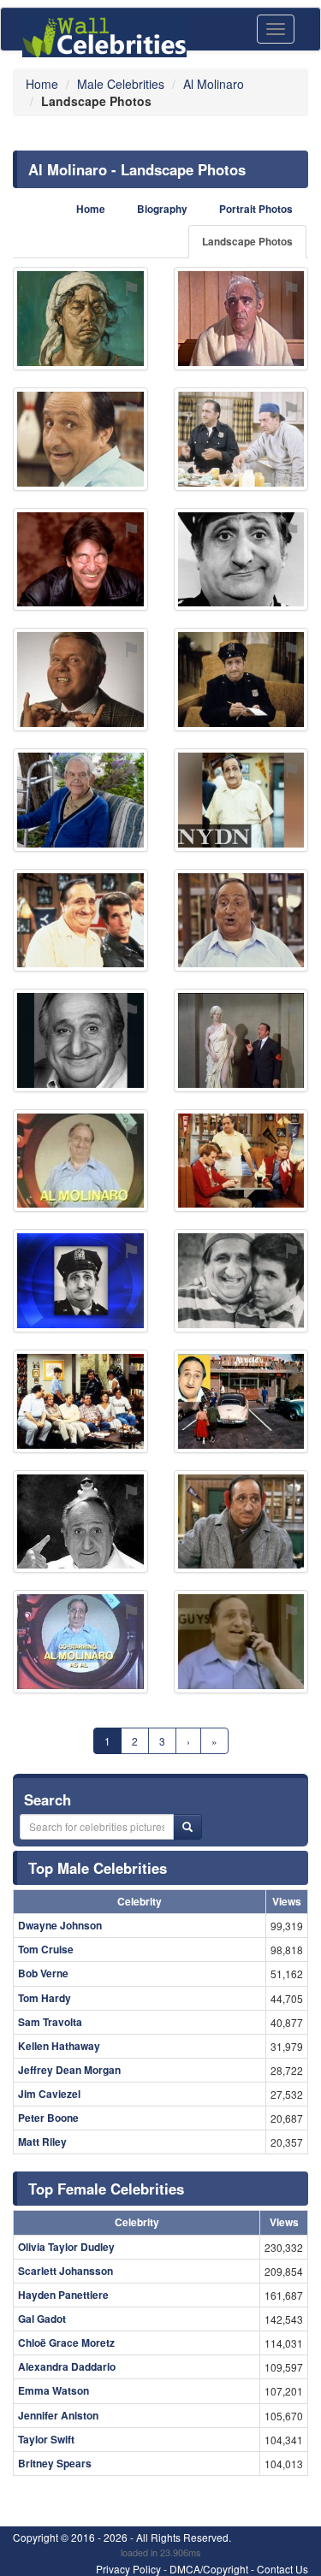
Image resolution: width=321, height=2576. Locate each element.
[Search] (187, 1827)
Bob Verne (43, 1973)
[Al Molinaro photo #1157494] (80, 1401)
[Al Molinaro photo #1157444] (80, 1522)
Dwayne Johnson (60, 1925)
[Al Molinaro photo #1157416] (80, 921)
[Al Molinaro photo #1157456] (241, 319)
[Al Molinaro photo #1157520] (241, 800)
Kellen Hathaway (59, 2046)
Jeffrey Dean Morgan (69, 2070)
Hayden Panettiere (63, 2295)
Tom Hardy (45, 1998)
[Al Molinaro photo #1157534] (80, 679)
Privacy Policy (128, 2569)
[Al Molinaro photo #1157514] (241, 1401)
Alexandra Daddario (67, 2366)
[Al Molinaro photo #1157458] (241, 1161)
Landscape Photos (247, 242)
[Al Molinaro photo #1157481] (80, 1642)
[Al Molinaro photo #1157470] (241, 1281)
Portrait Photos (256, 209)
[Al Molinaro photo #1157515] (80, 319)
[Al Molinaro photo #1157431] (241, 679)
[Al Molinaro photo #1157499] (80, 560)
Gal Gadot (42, 2319)
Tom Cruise (46, 1949)
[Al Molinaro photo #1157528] (80, 800)
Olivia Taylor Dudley (66, 2247)
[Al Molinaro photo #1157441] (241, 921)
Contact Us (282, 2569)
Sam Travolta (50, 2022)
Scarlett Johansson (65, 2271)
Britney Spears (55, 2463)
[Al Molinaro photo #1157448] (80, 1040)
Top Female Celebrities (106, 2189)
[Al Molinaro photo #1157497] (241, 1642)
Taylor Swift (46, 2439)
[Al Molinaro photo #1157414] (241, 560)
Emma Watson (53, 2390)
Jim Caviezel (49, 2094)
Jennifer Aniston (58, 2415)
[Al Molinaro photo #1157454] (80, 1161)
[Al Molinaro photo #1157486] (241, 439)
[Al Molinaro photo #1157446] (241, 1522)
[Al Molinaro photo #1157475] (241, 1040)
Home (91, 209)
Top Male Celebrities (98, 1868)
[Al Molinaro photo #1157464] (80, 439)
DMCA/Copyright (209, 2569)
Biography (162, 209)
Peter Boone (48, 2118)
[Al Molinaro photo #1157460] (80, 1281)
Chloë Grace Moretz (66, 2343)
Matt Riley (42, 2142)
